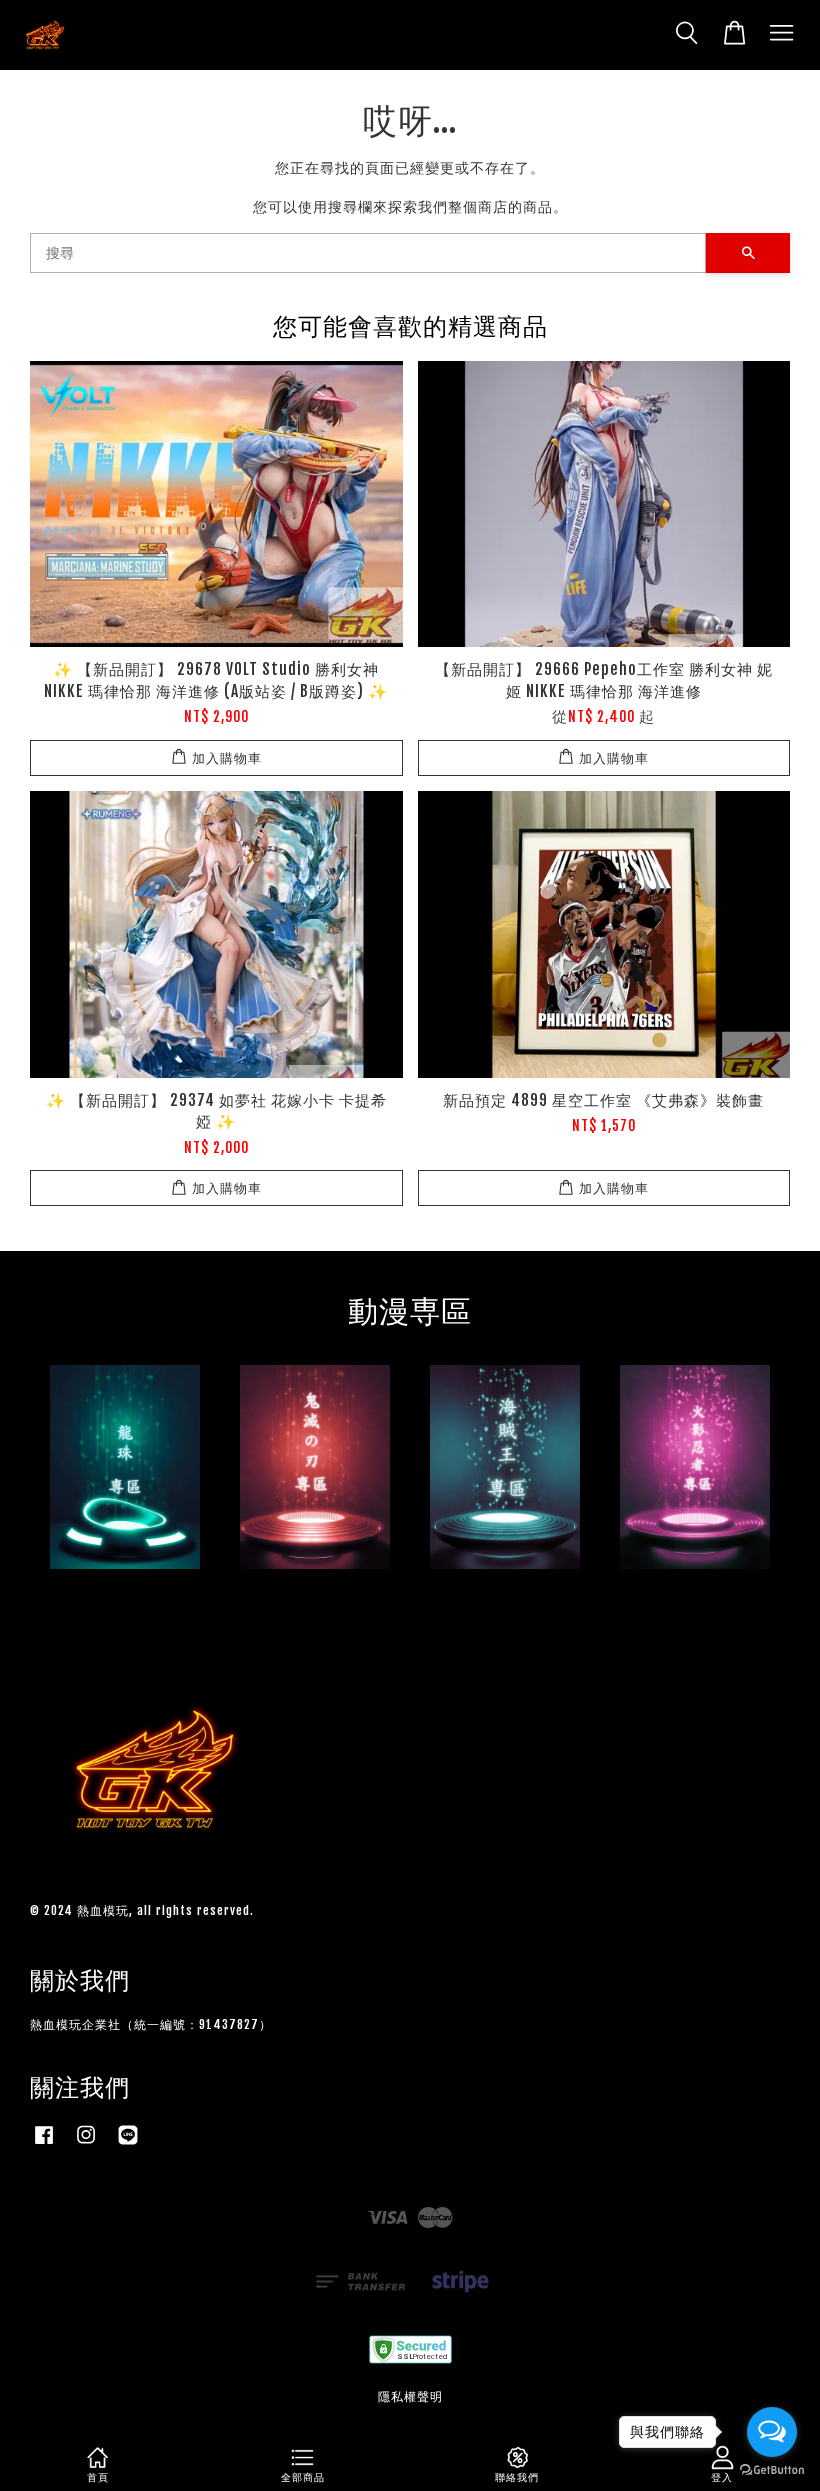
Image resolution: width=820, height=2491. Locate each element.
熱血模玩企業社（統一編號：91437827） (151, 2024)
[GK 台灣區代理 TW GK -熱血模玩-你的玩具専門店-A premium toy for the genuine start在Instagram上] (86, 2144)
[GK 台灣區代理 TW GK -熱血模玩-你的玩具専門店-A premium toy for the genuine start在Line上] (128, 2144)
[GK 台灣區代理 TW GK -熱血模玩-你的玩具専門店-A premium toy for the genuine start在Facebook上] (44, 2144)
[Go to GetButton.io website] (772, 2470)
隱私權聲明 (410, 2396)
